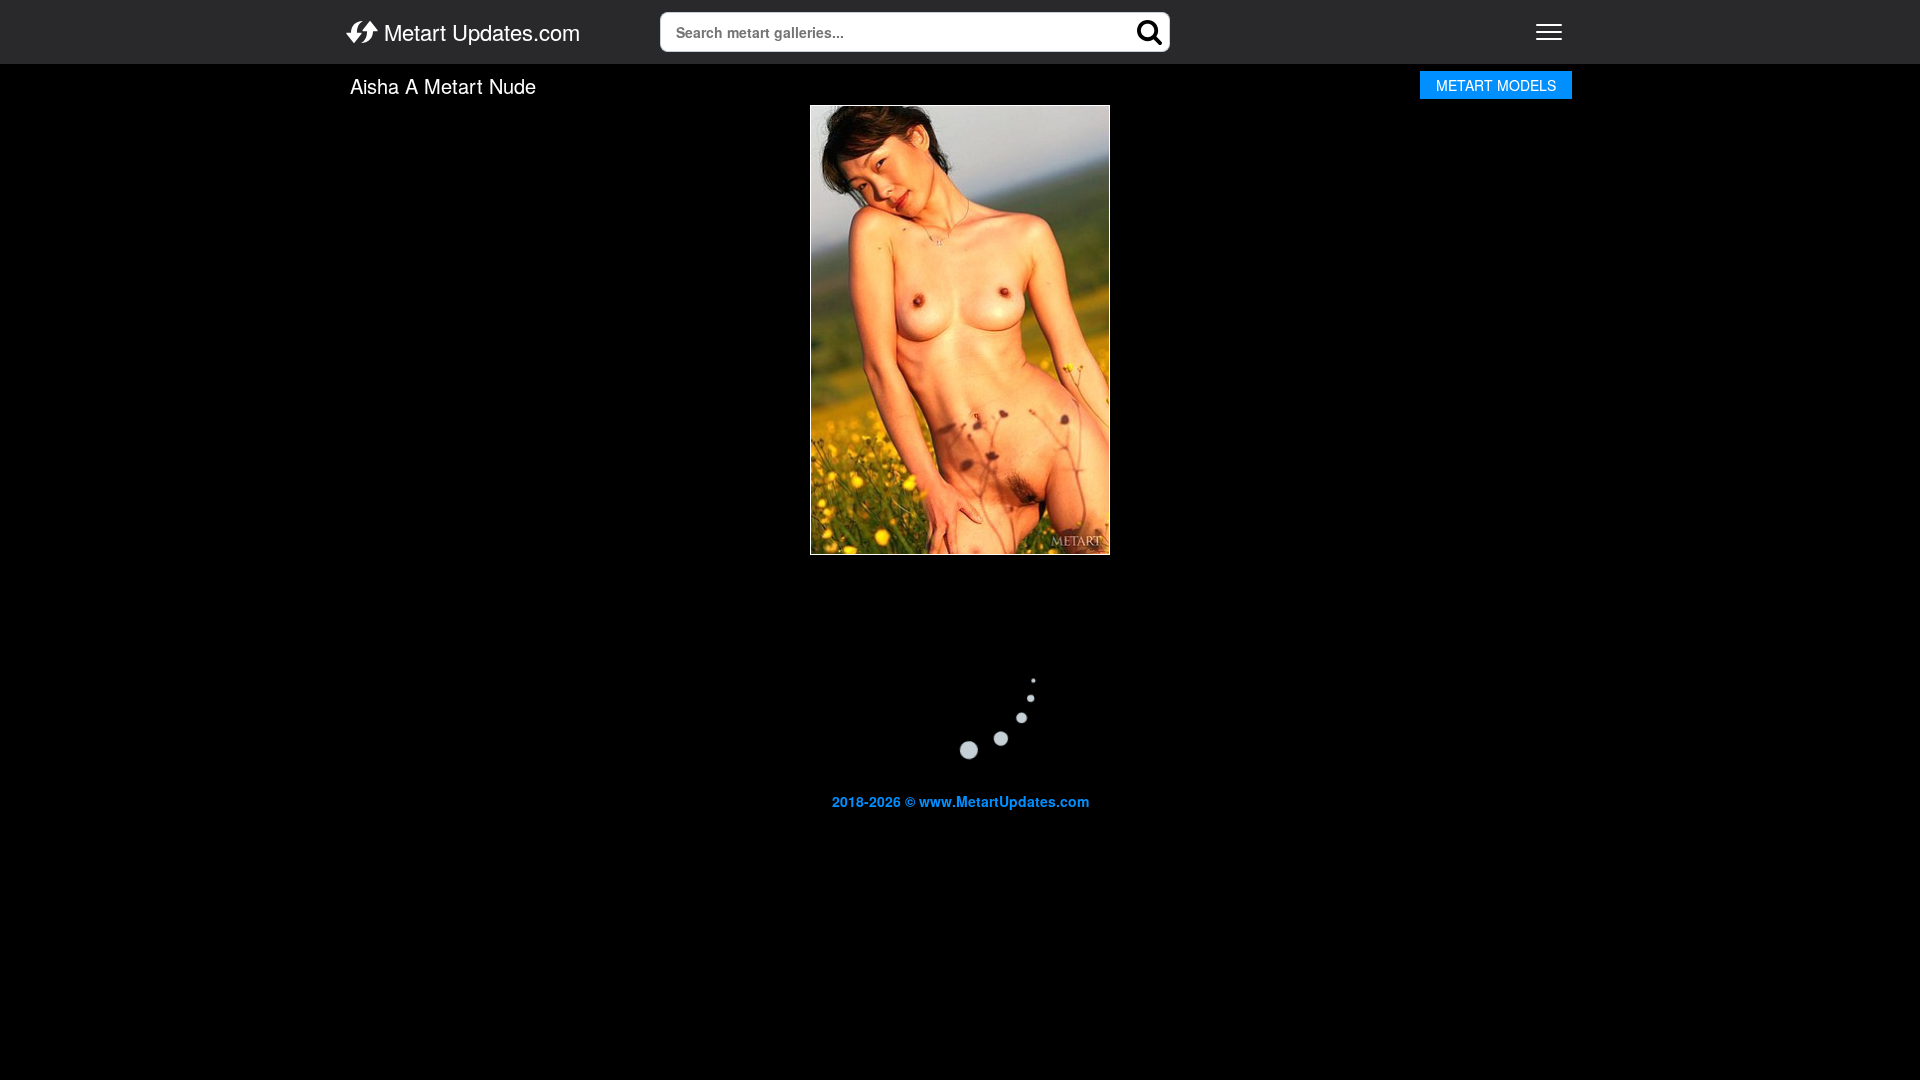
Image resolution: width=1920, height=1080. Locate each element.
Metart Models (1496, 85)
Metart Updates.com (479, 32)
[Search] (1150, 32)
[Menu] (1549, 32)
